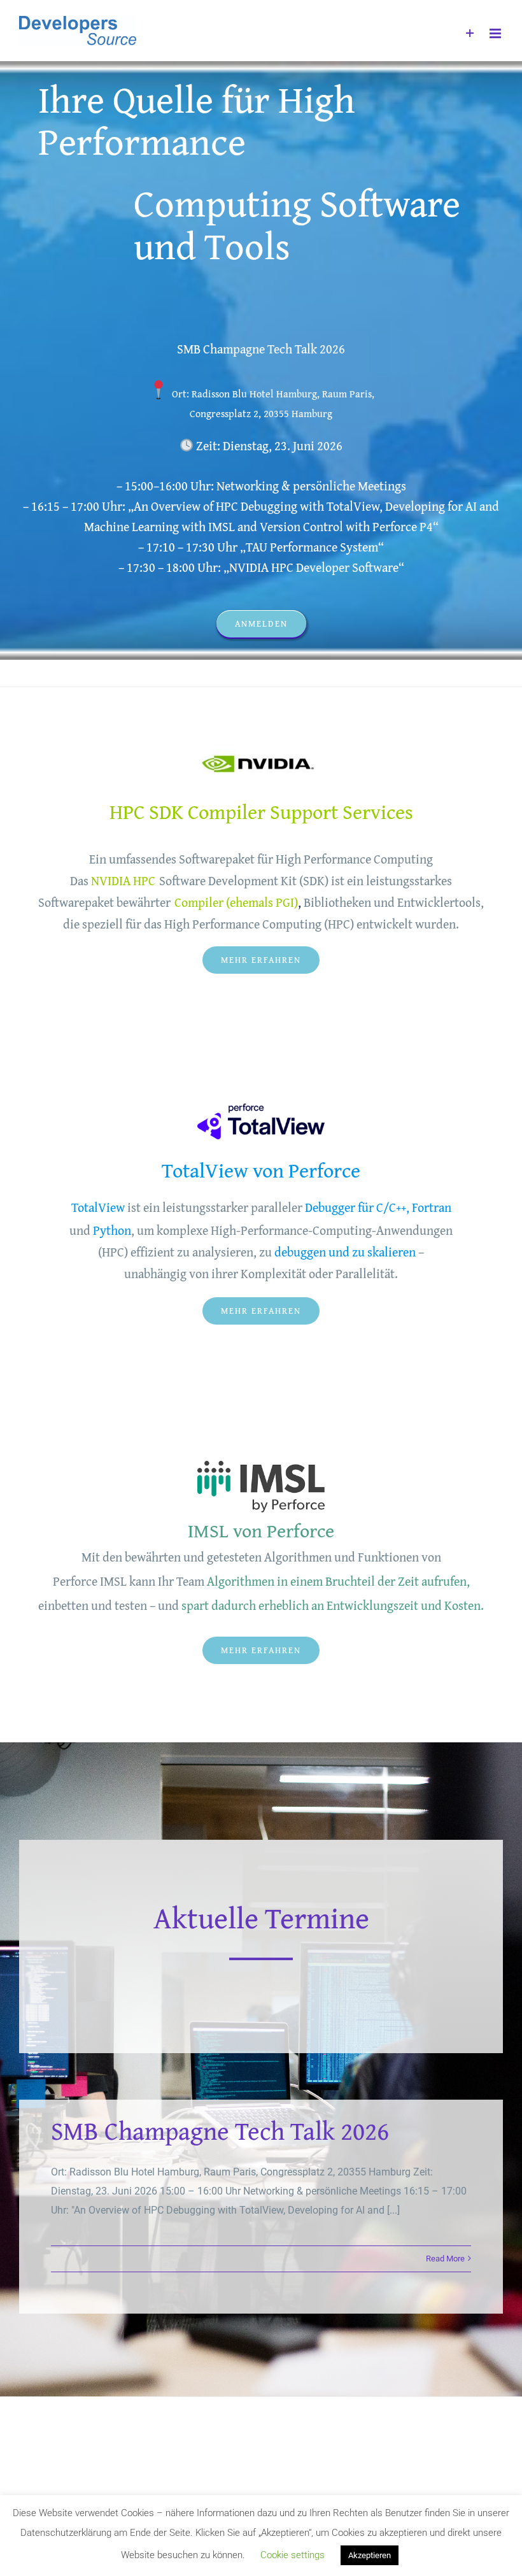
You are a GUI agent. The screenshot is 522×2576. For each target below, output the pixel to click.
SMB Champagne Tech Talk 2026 (220, 2131)
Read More (445, 2259)
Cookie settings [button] (293, 2555)
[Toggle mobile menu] (496, 33)
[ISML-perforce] (261, 1459)
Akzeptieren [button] (370, 2555)
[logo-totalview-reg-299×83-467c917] (261, 1108)
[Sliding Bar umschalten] (470, 33)
